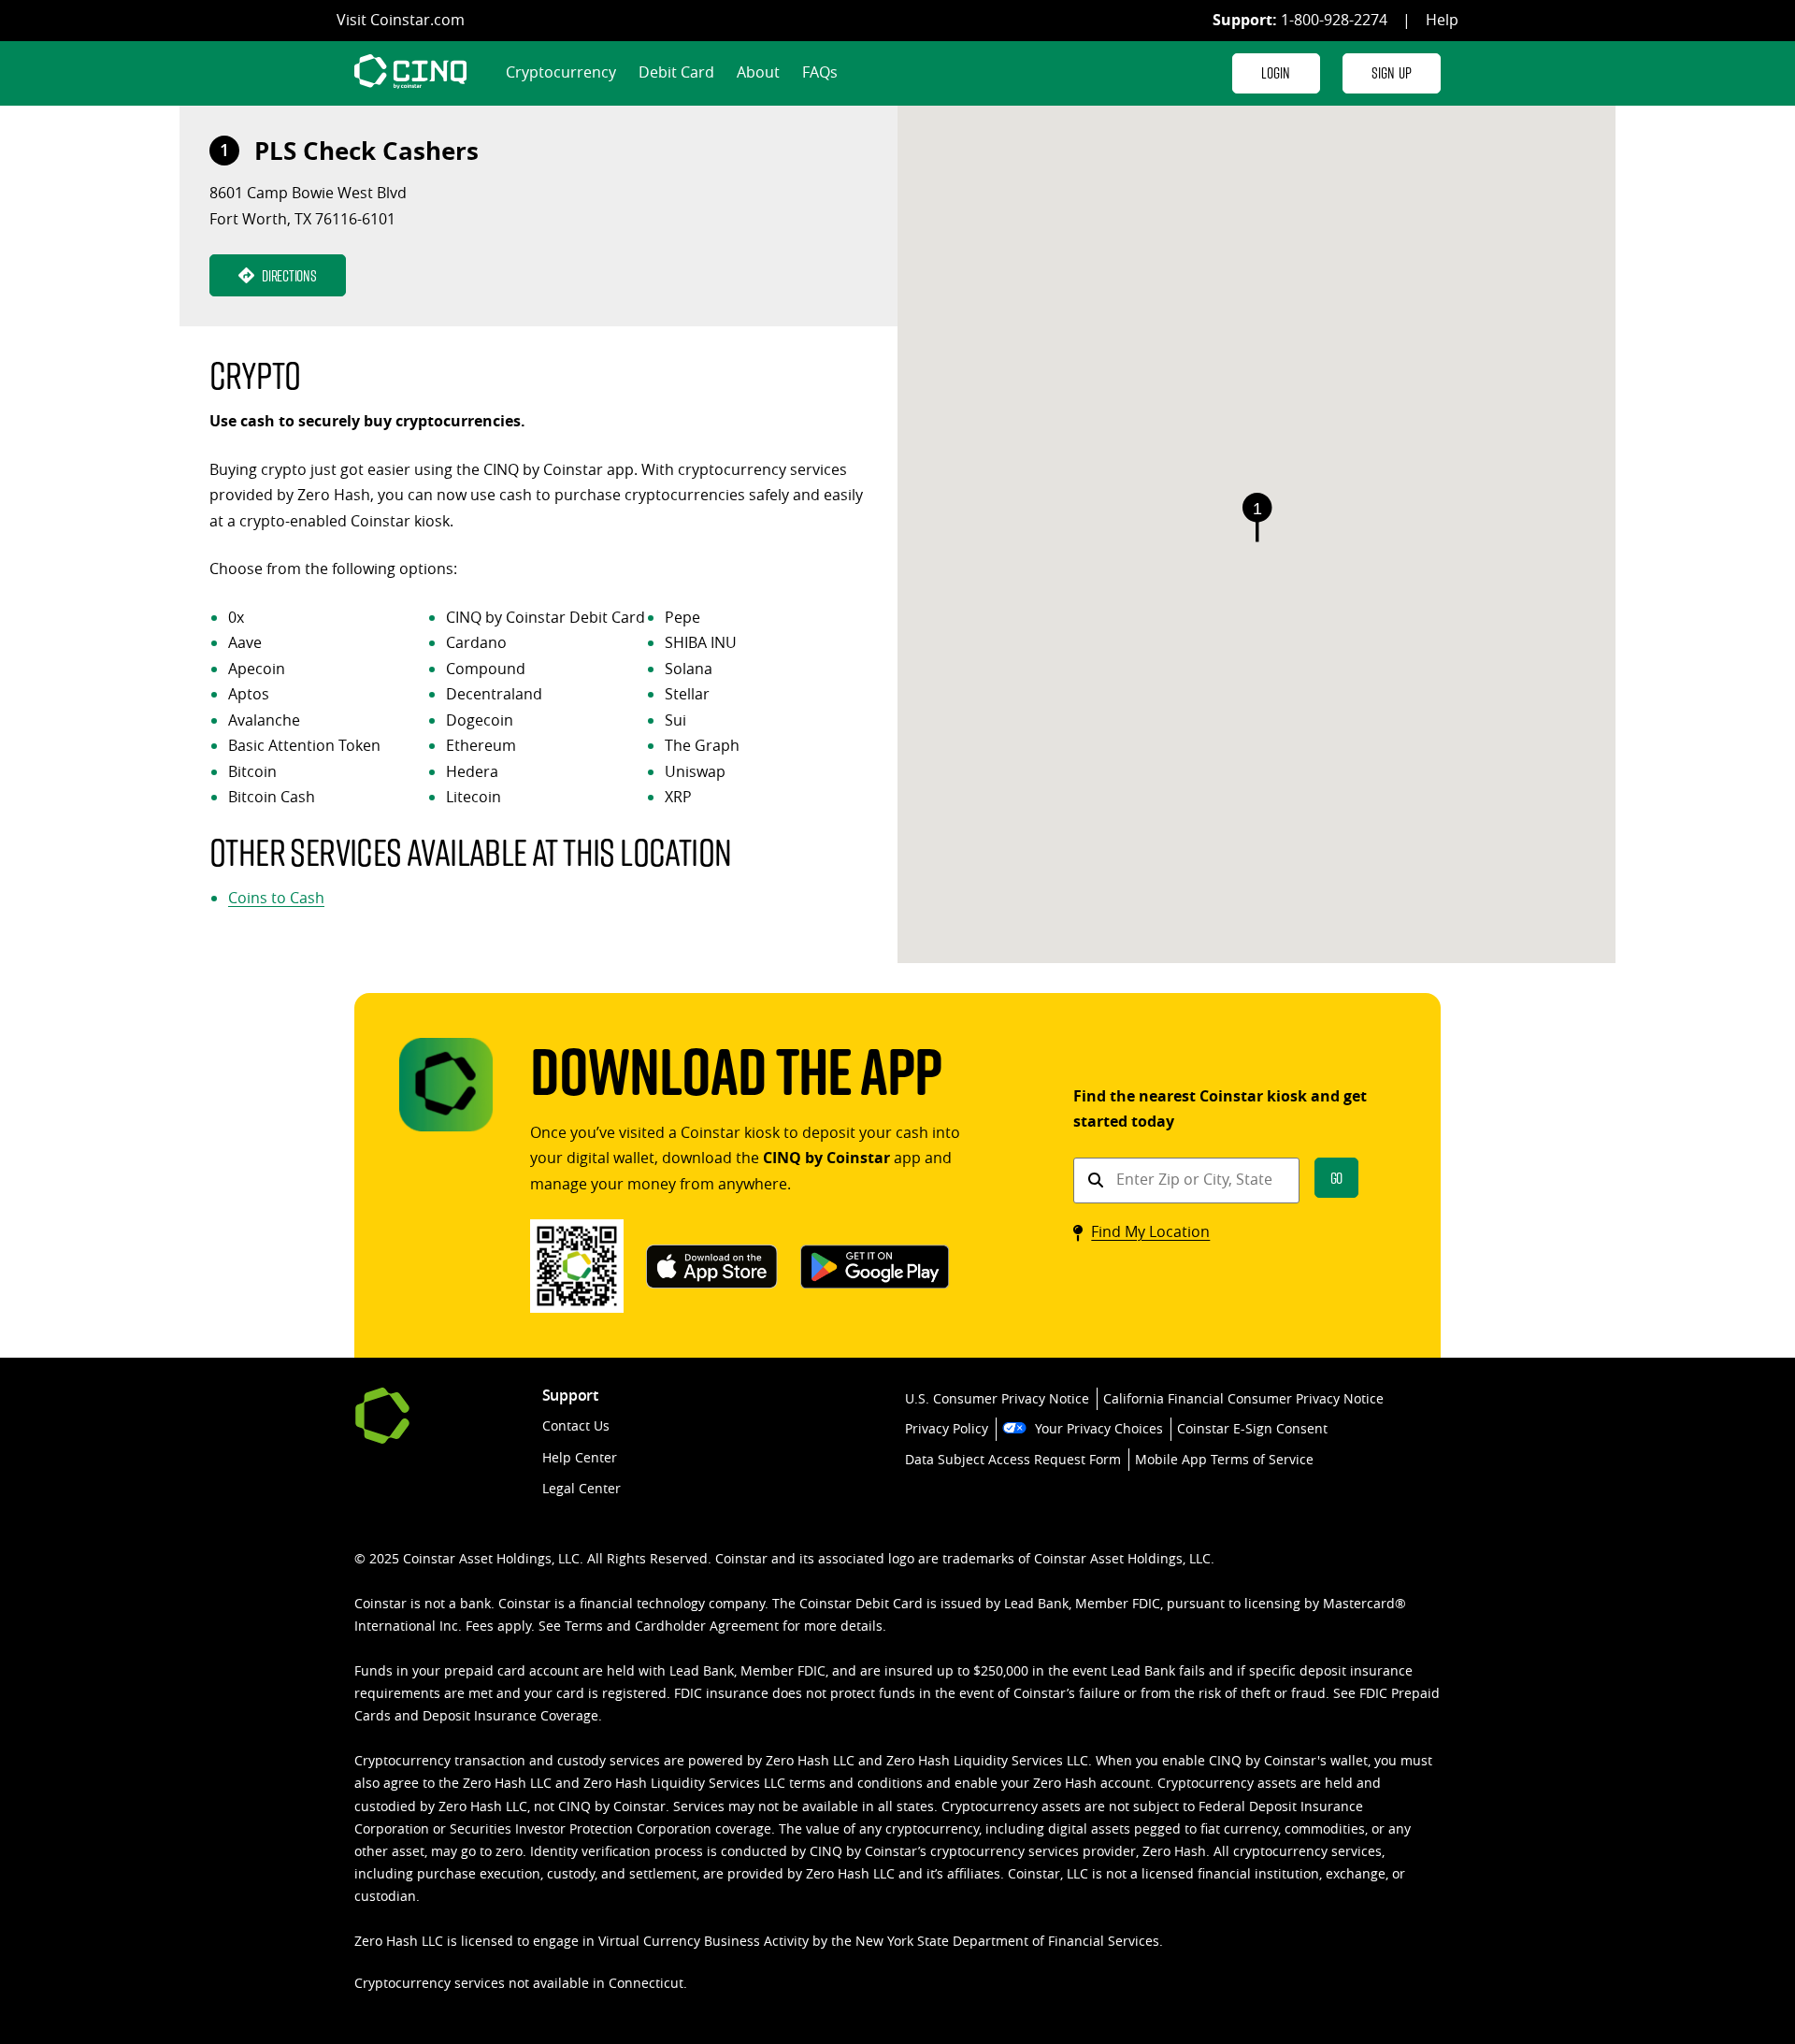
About (758, 72)
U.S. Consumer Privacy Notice (997, 1398)
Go (1337, 1178)
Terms (584, 1626)
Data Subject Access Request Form (1013, 1459)
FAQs (820, 72)
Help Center (580, 1457)
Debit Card (676, 72)
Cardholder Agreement (707, 1626)
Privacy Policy (947, 1428)
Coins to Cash (276, 898)
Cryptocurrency (561, 72)
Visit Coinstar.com (401, 20)
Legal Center (582, 1488)
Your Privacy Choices (1099, 1428)
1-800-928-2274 (1334, 20)
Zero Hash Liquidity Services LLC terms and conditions (753, 1783)
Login (1276, 72)
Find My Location (1150, 1231)
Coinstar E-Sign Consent (1252, 1428)
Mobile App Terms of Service (1224, 1459)
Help (1442, 20)
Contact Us (576, 1425)
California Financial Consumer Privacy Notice (1243, 1398)
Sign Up (1392, 72)
